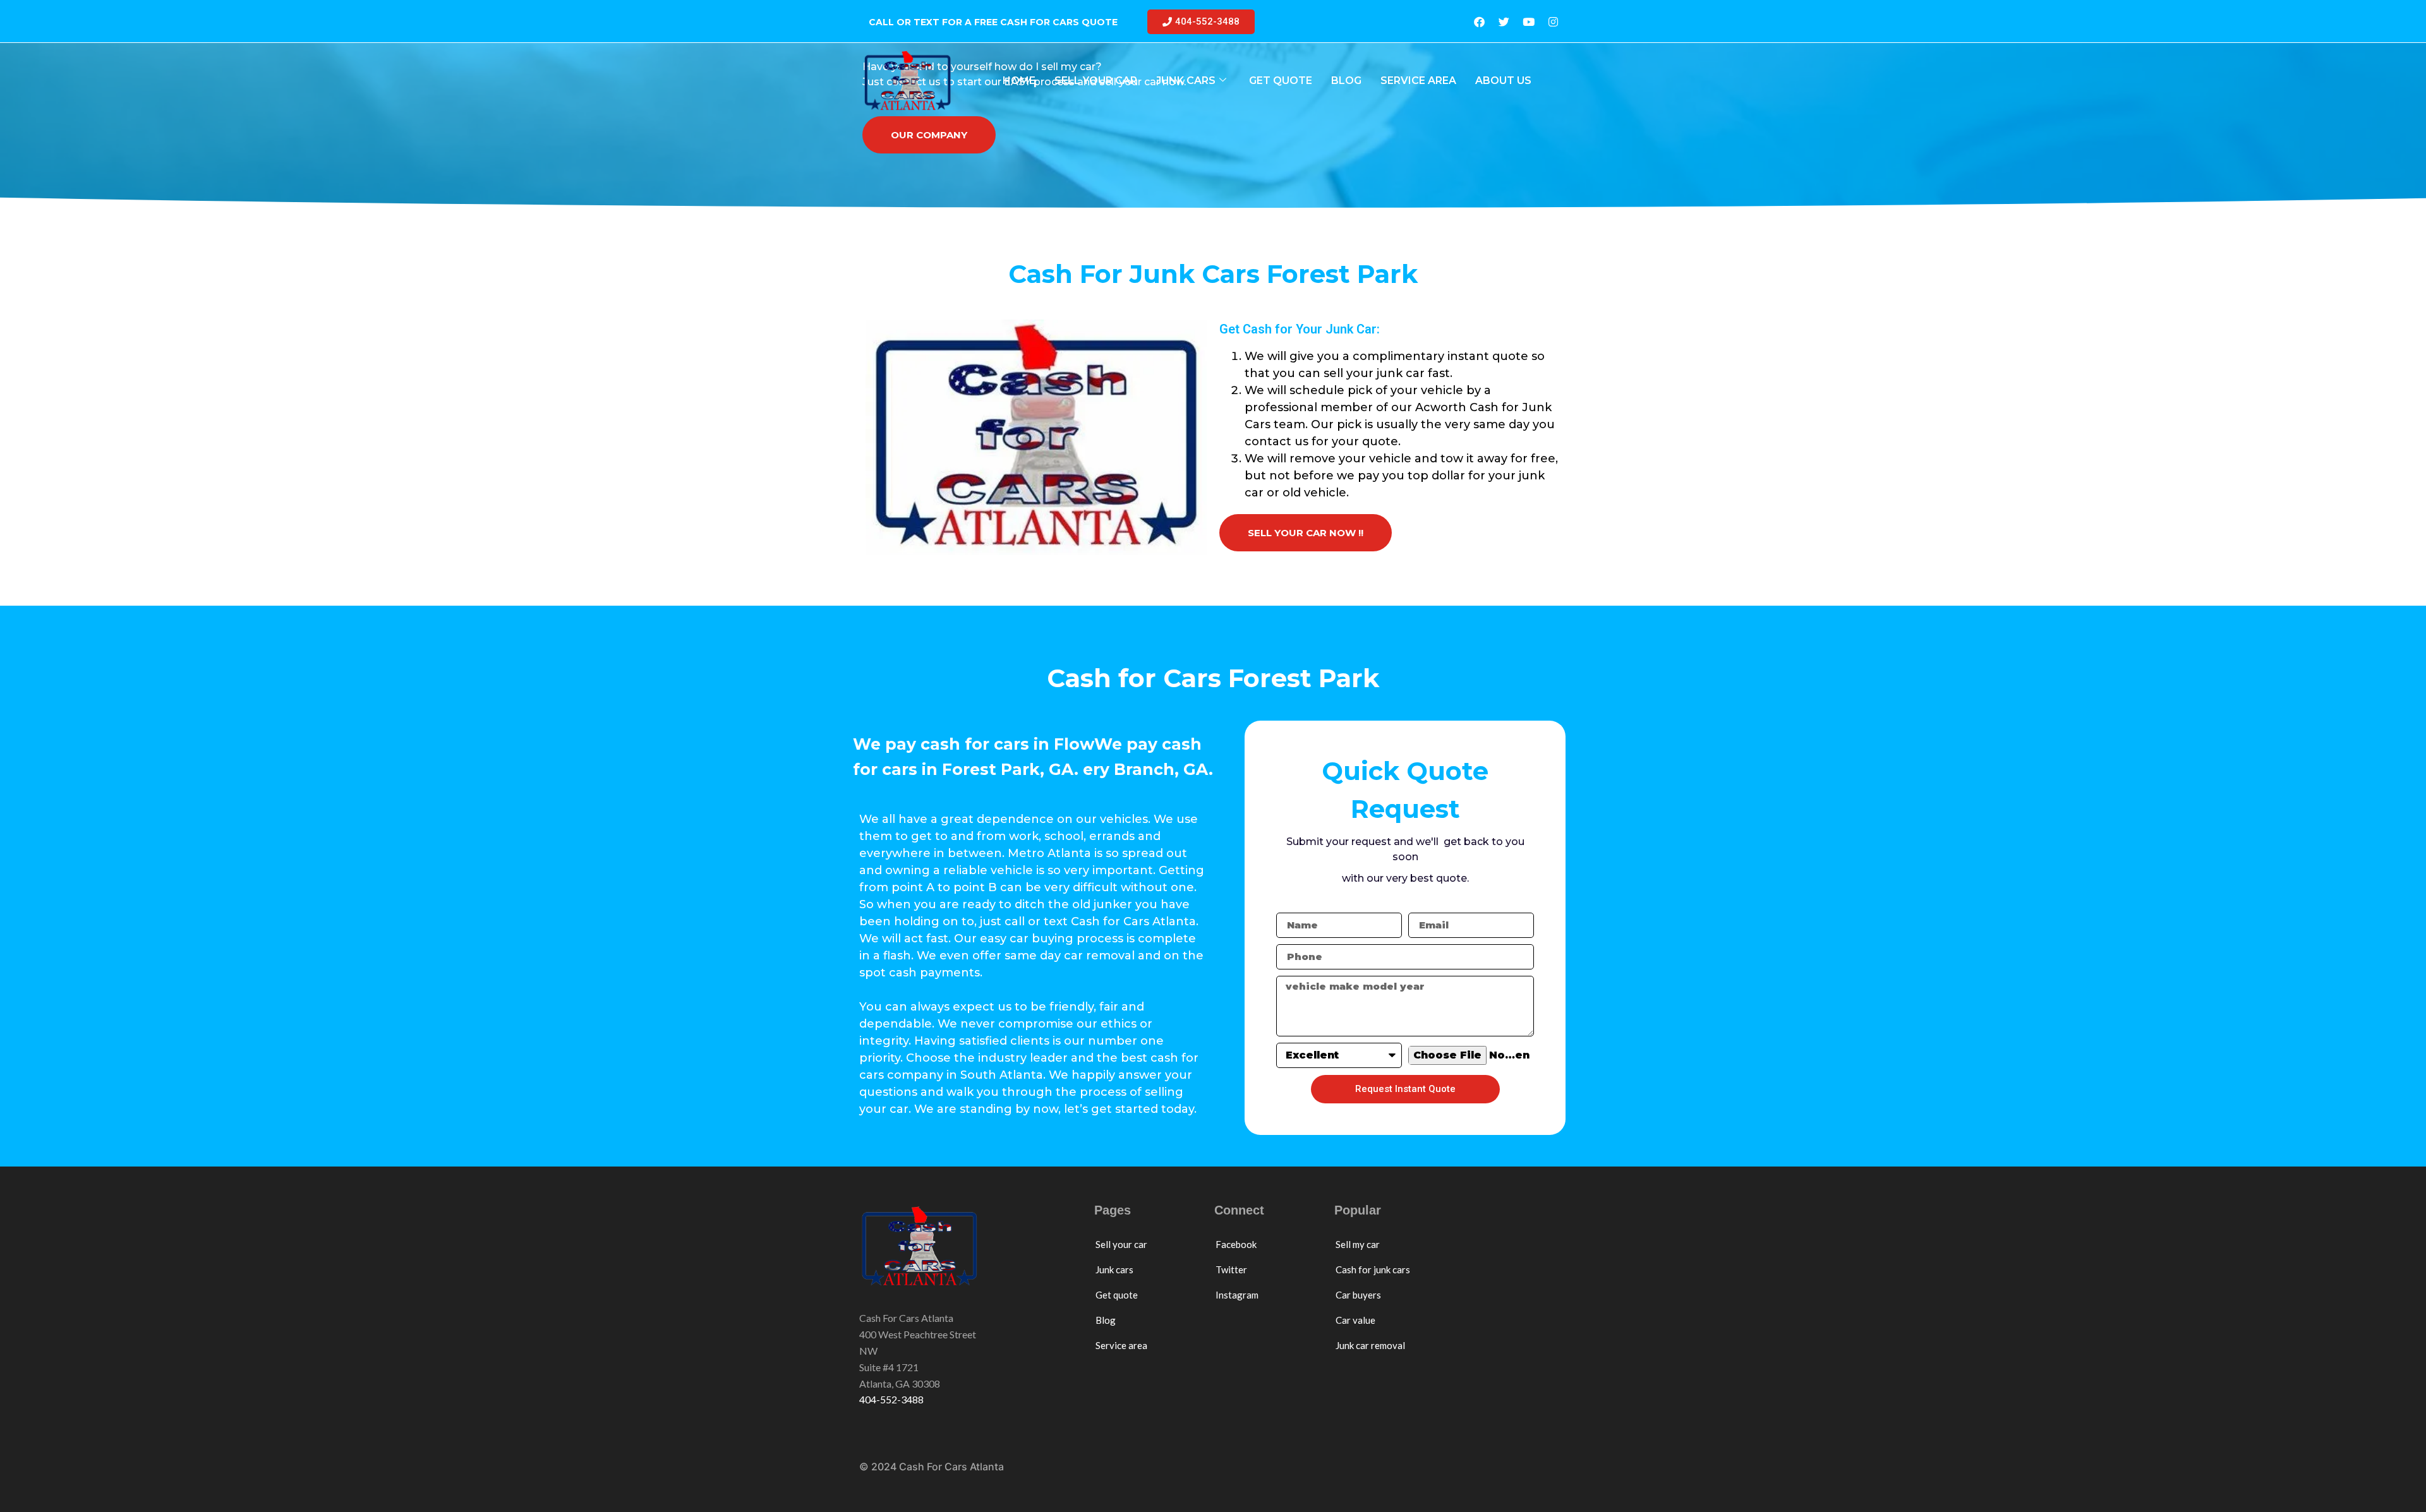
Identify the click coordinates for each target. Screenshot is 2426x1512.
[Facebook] (1479, 22)
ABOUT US (1503, 81)
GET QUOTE (1281, 81)
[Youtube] (1528, 22)
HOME (1019, 81)
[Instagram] (1553, 22)
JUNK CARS (1186, 81)
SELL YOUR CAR (1096, 81)
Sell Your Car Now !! (1306, 533)
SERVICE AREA (1418, 81)
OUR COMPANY (929, 135)
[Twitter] (1504, 22)
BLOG (1346, 81)
